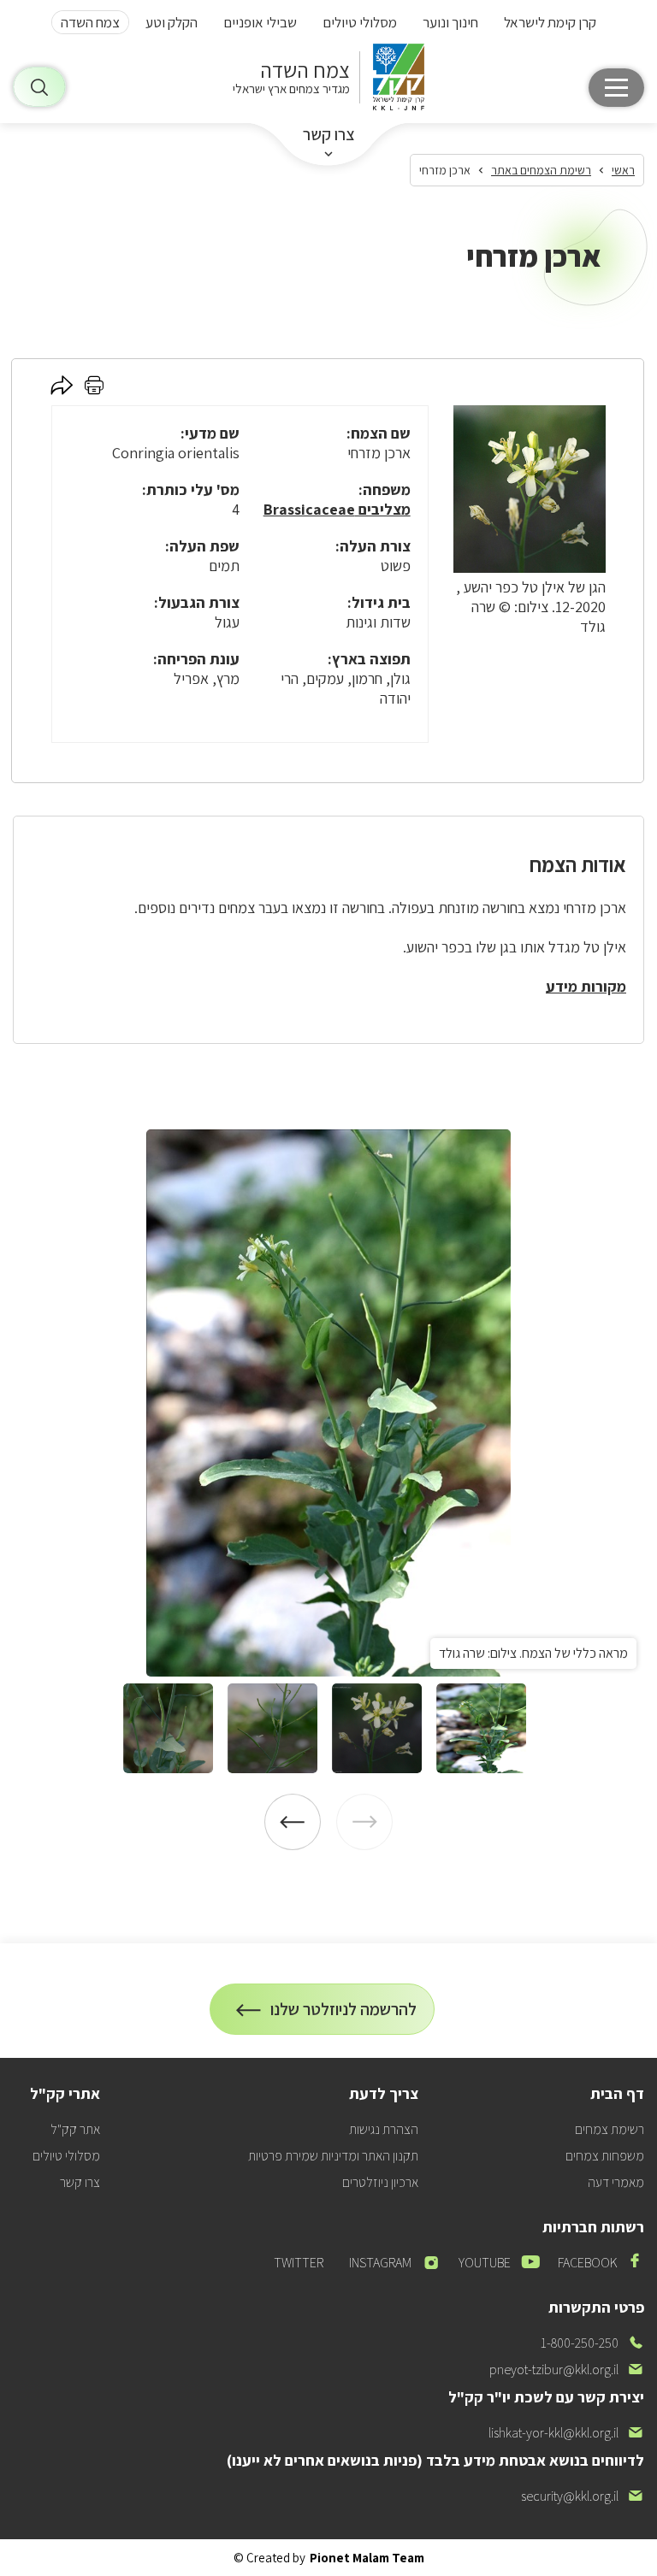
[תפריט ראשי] (616, 88)
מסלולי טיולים (360, 22)
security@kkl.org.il (583, 2496)
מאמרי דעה (616, 2182)
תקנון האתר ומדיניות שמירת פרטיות (333, 2156)
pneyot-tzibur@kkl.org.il (567, 2370)
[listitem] (328, 1403)
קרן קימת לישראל (550, 22)
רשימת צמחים (610, 2129)
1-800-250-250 (592, 2343)
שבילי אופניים (260, 22)
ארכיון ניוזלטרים (380, 2182)
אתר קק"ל (75, 2129)
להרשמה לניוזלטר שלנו (344, 2016)
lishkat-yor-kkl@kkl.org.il (566, 2433)
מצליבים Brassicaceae (337, 509)
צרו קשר (329, 134)
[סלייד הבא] (293, 1822)
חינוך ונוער (450, 22)
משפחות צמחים (605, 2156)
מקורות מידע (586, 986)
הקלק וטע (172, 22)
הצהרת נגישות (384, 2129)
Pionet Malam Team (367, 2558)
